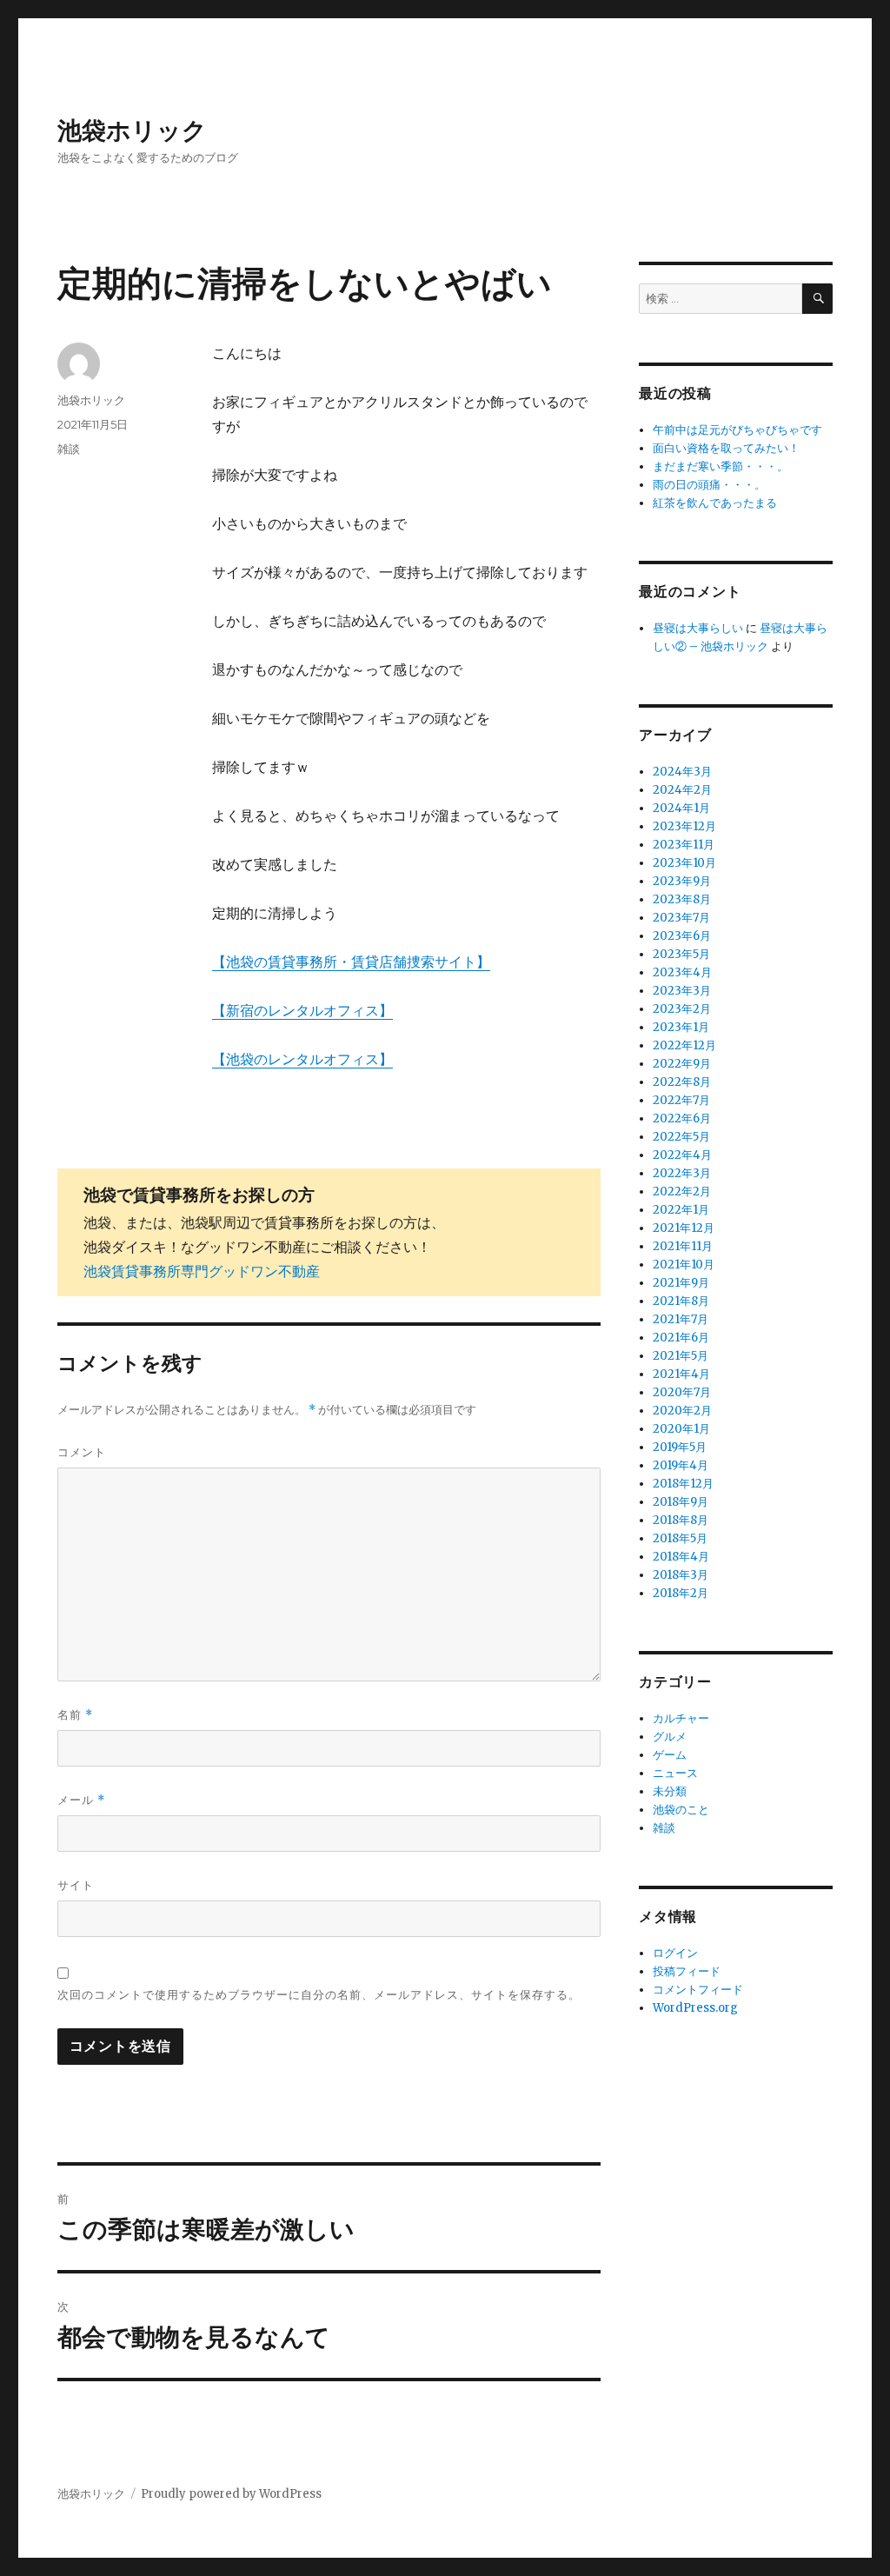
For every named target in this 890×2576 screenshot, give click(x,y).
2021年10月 (684, 1265)
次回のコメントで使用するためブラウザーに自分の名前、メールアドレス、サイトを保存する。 (319, 1994)
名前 (75, 1715)
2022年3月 (682, 1173)
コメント (82, 1452)
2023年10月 (684, 863)
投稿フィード (687, 1971)
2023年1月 (681, 1027)
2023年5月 (681, 954)
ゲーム (670, 1755)
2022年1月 (681, 1210)
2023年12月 (684, 826)
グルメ (670, 1737)
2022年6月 (682, 1118)
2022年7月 (681, 1100)
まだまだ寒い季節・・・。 (721, 466)
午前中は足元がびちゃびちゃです (737, 430)
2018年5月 (680, 1538)
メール (81, 1800)
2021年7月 (681, 1319)
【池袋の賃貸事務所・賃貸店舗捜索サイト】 (351, 962)
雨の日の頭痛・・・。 (709, 485)
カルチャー (681, 1718)
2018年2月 (681, 1593)
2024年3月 (682, 772)
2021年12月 (684, 1228)
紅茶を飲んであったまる (715, 503)
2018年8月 (681, 1520)
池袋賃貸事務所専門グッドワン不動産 (202, 1271)
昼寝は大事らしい (698, 628)
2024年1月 (681, 808)
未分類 (670, 1791)
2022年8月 (682, 1082)
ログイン (675, 1953)
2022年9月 (682, 1064)
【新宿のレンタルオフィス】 (302, 1010)
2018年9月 (681, 1502)
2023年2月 (682, 1009)
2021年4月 (681, 1374)
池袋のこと (681, 1810)
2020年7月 (682, 1392)
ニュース (675, 1773)
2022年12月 (684, 1045)
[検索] (817, 299)
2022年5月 (681, 1137)
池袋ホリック (132, 130)
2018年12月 (683, 1484)
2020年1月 (681, 1429)
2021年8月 (681, 1301)
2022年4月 (682, 1155)
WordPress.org (695, 2008)
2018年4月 (681, 1557)
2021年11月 (683, 1246)
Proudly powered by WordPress (231, 2494)
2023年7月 (681, 918)
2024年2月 (682, 790)
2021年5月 (681, 1356)
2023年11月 (684, 845)
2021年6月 (681, 1338)
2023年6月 (682, 936)
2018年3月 (681, 1575)
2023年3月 (682, 991)
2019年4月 (681, 1465)
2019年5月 (680, 1447)
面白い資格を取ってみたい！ (726, 448)
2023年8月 (682, 899)
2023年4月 (682, 972)
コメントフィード (698, 1990)
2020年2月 (682, 1411)
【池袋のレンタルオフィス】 (302, 1059)
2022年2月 (682, 1191)
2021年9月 (681, 1283)
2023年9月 (682, 881)
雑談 (69, 449)
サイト (76, 1885)
